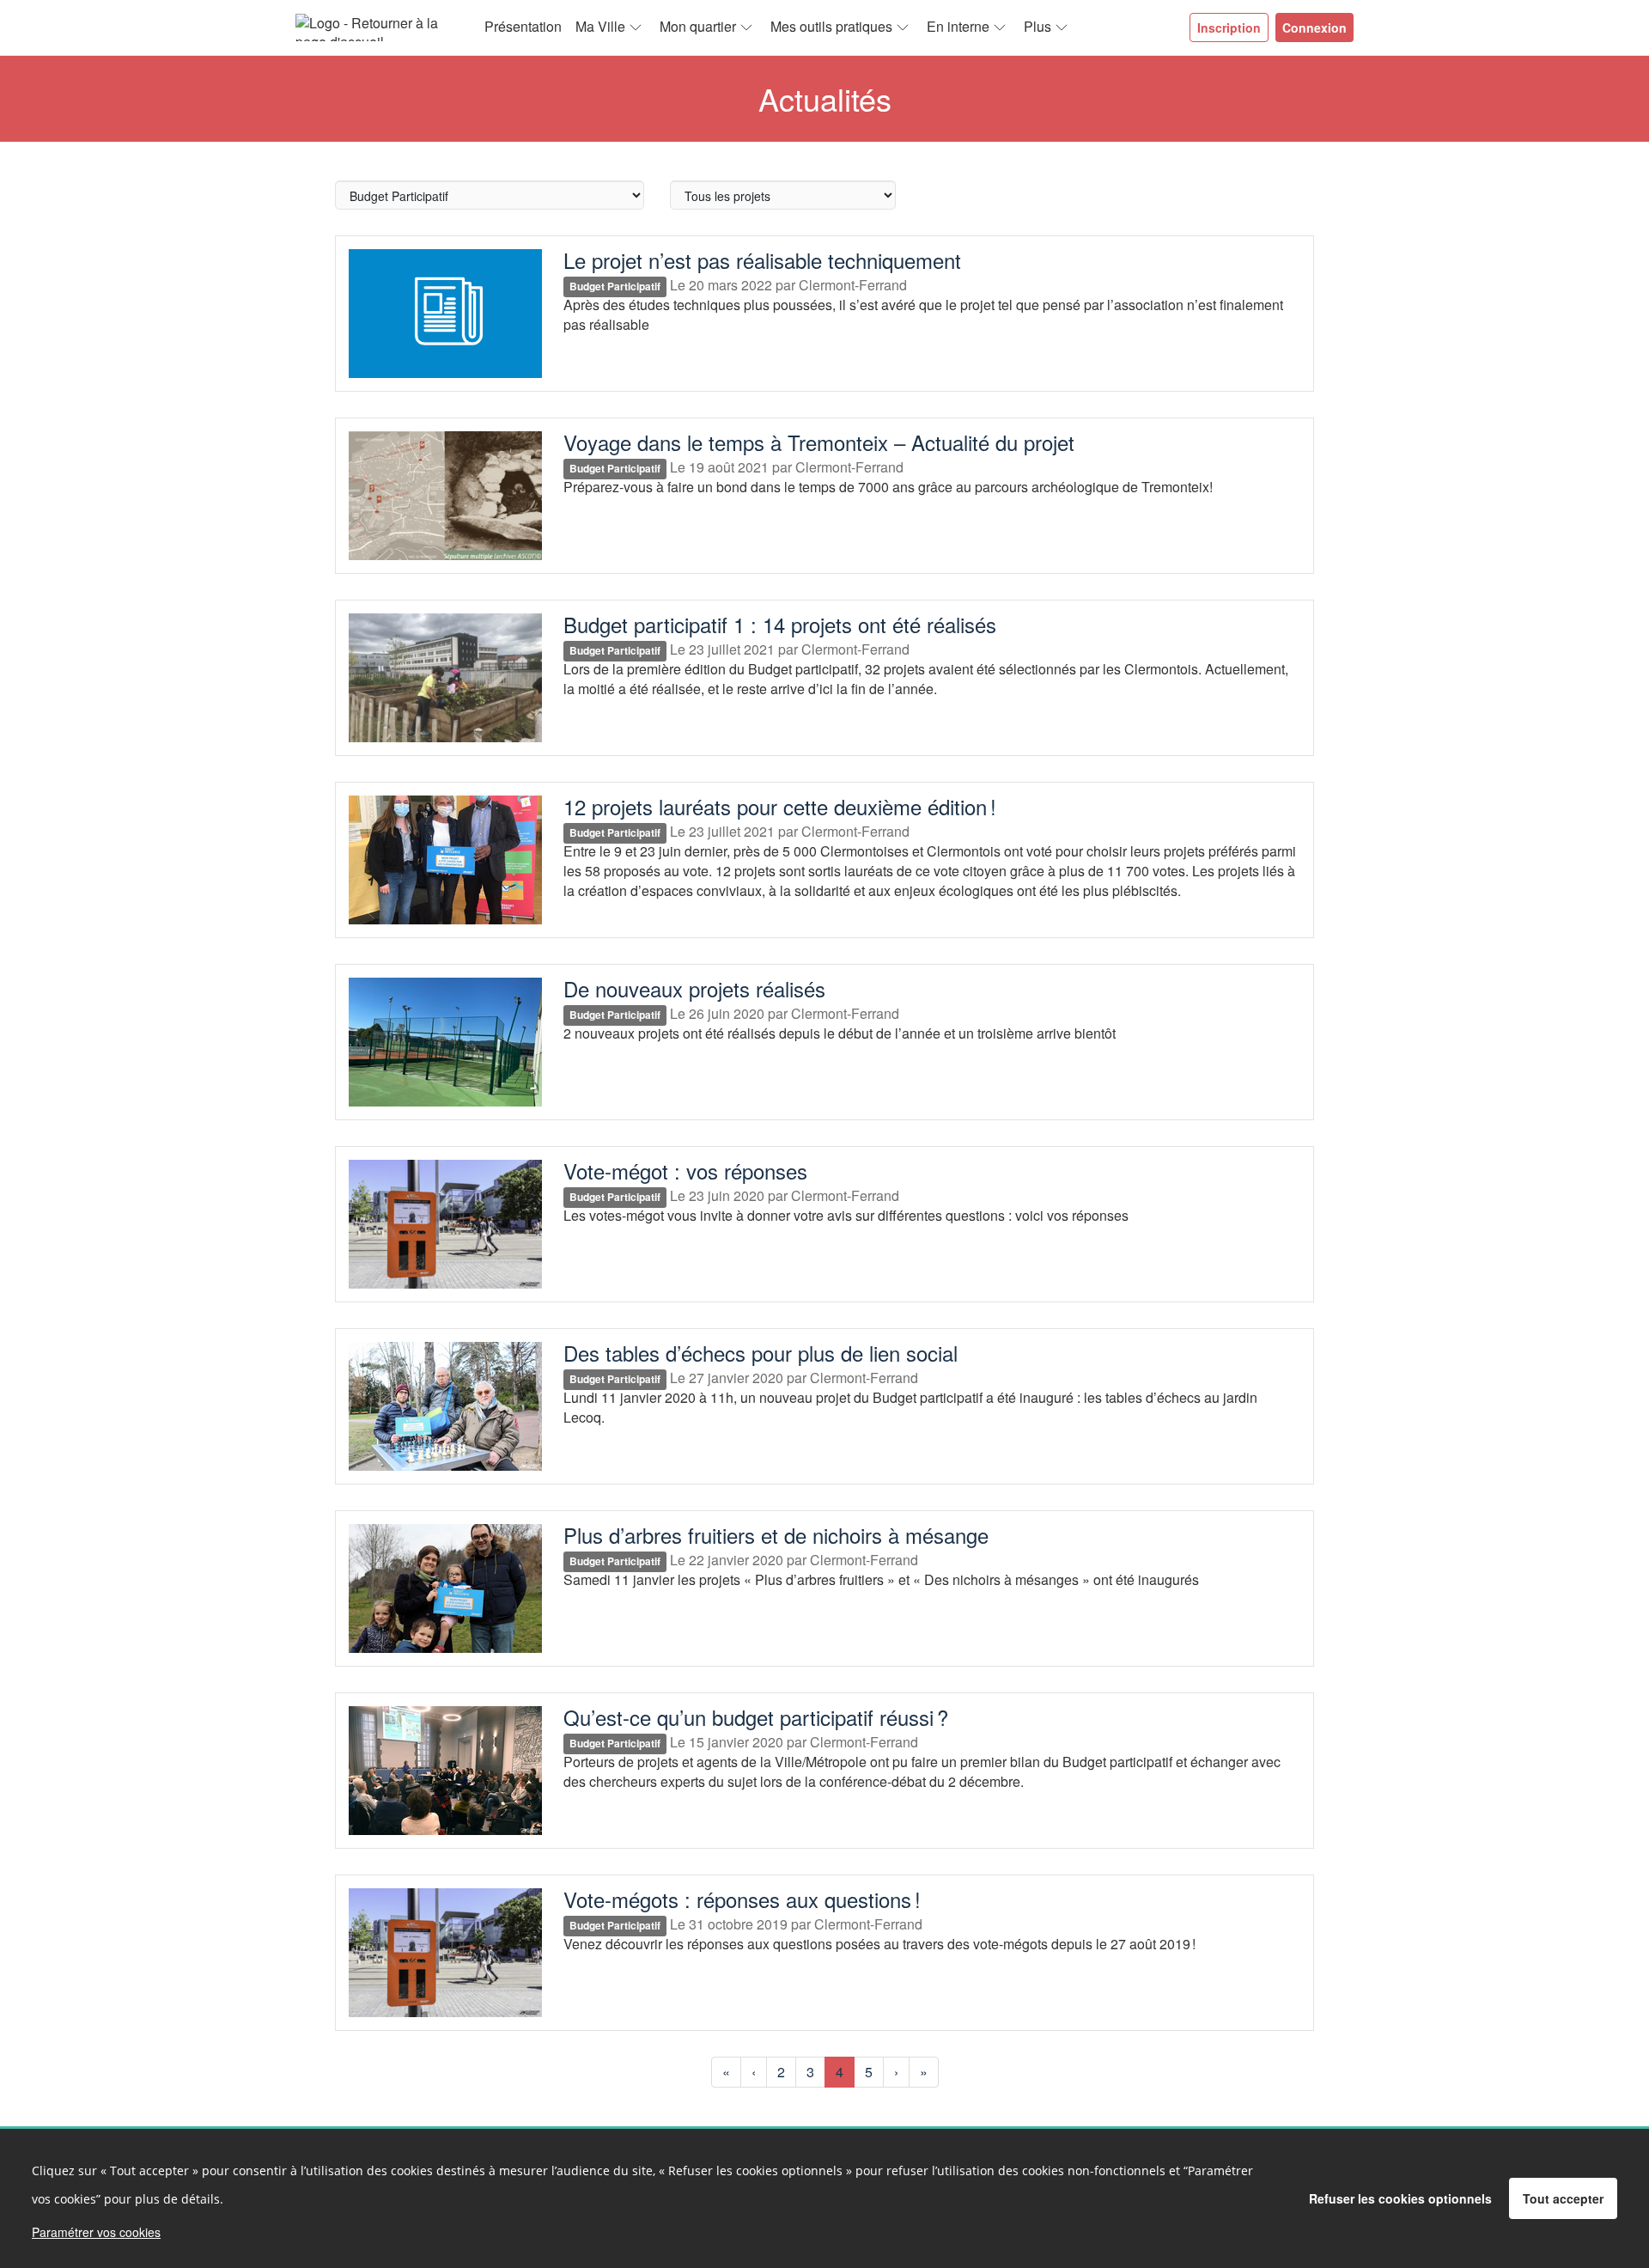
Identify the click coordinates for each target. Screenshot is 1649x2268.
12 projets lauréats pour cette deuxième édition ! (780, 806)
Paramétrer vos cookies (96, 2232)
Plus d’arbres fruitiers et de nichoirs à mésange (776, 1535)
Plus (1037, 26)
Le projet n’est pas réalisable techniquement (762, 260)
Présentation (523, 26)
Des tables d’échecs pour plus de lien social (761, 1353)
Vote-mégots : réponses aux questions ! (742, 1899)
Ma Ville (600, 26)
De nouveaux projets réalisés (694, 988)
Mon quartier (698, 26)
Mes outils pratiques (831, 26)
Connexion (1314, 27)
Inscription (1229, 27)
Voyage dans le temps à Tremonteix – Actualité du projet (819, 442)
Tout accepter (1563, 2198)
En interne (958, 26)
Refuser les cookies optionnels (1400, 2198)
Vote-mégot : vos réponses (685, 1171)
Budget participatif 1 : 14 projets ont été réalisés (780, 624)
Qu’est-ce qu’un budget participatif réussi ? (756, 1717)
